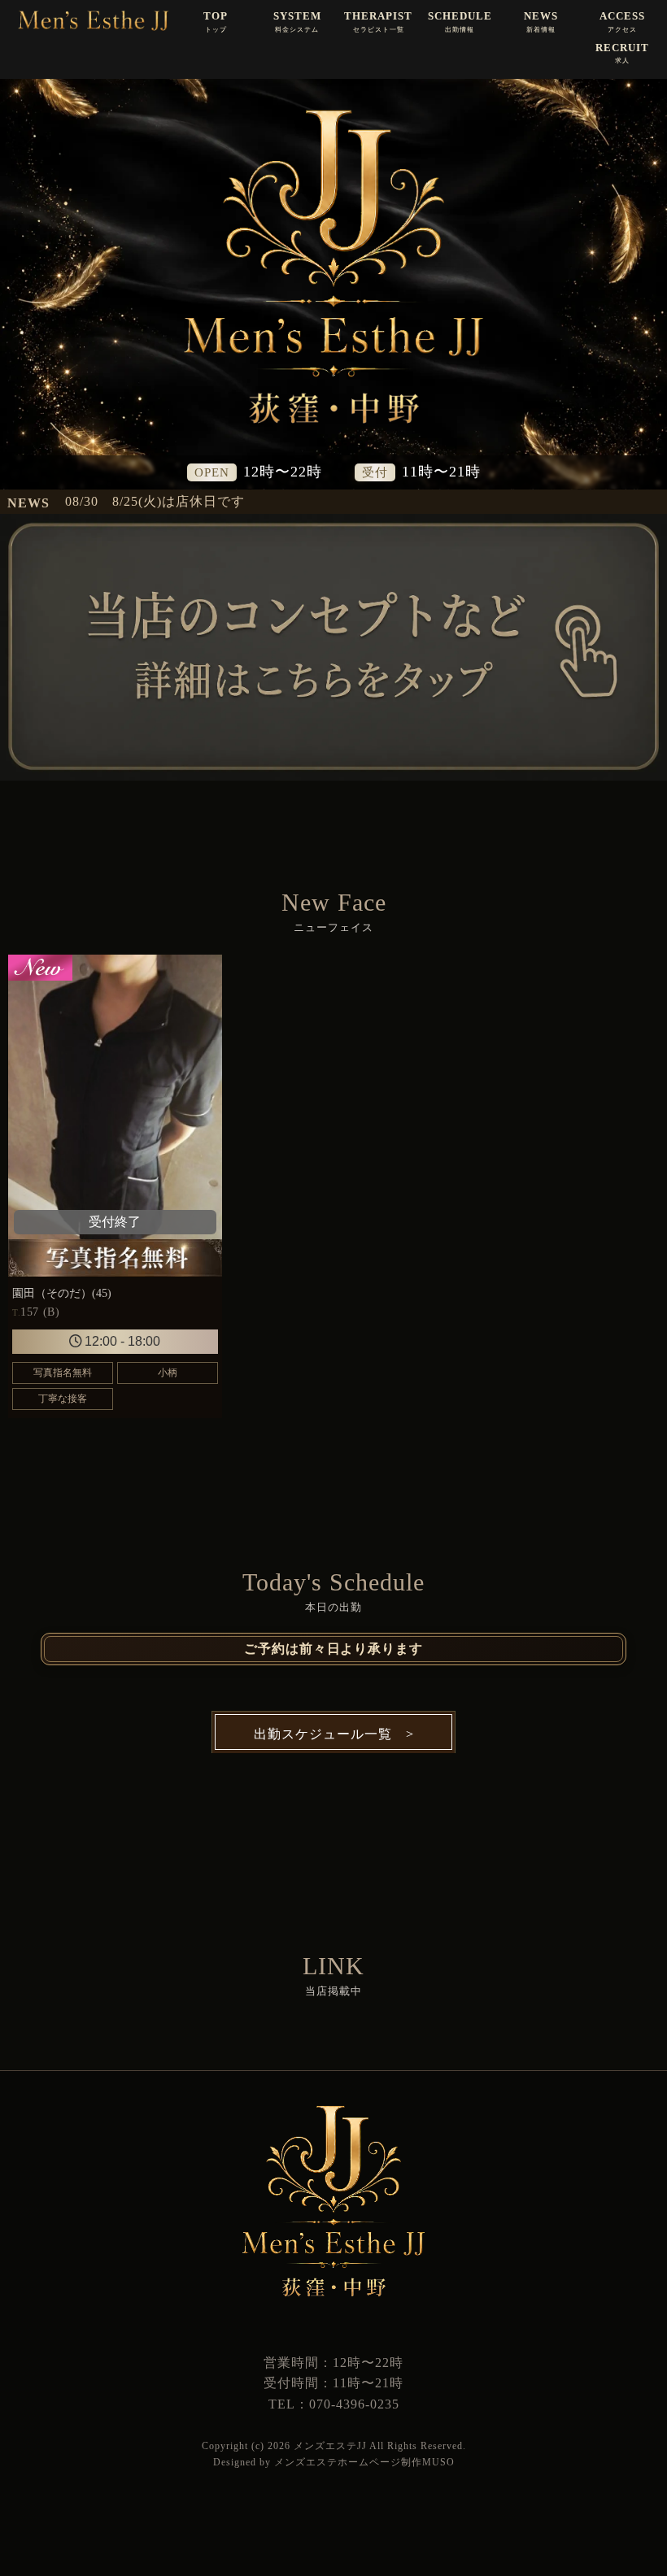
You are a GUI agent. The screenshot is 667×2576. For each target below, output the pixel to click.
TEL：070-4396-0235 (334, 2404)
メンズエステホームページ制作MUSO (364, 2462)
